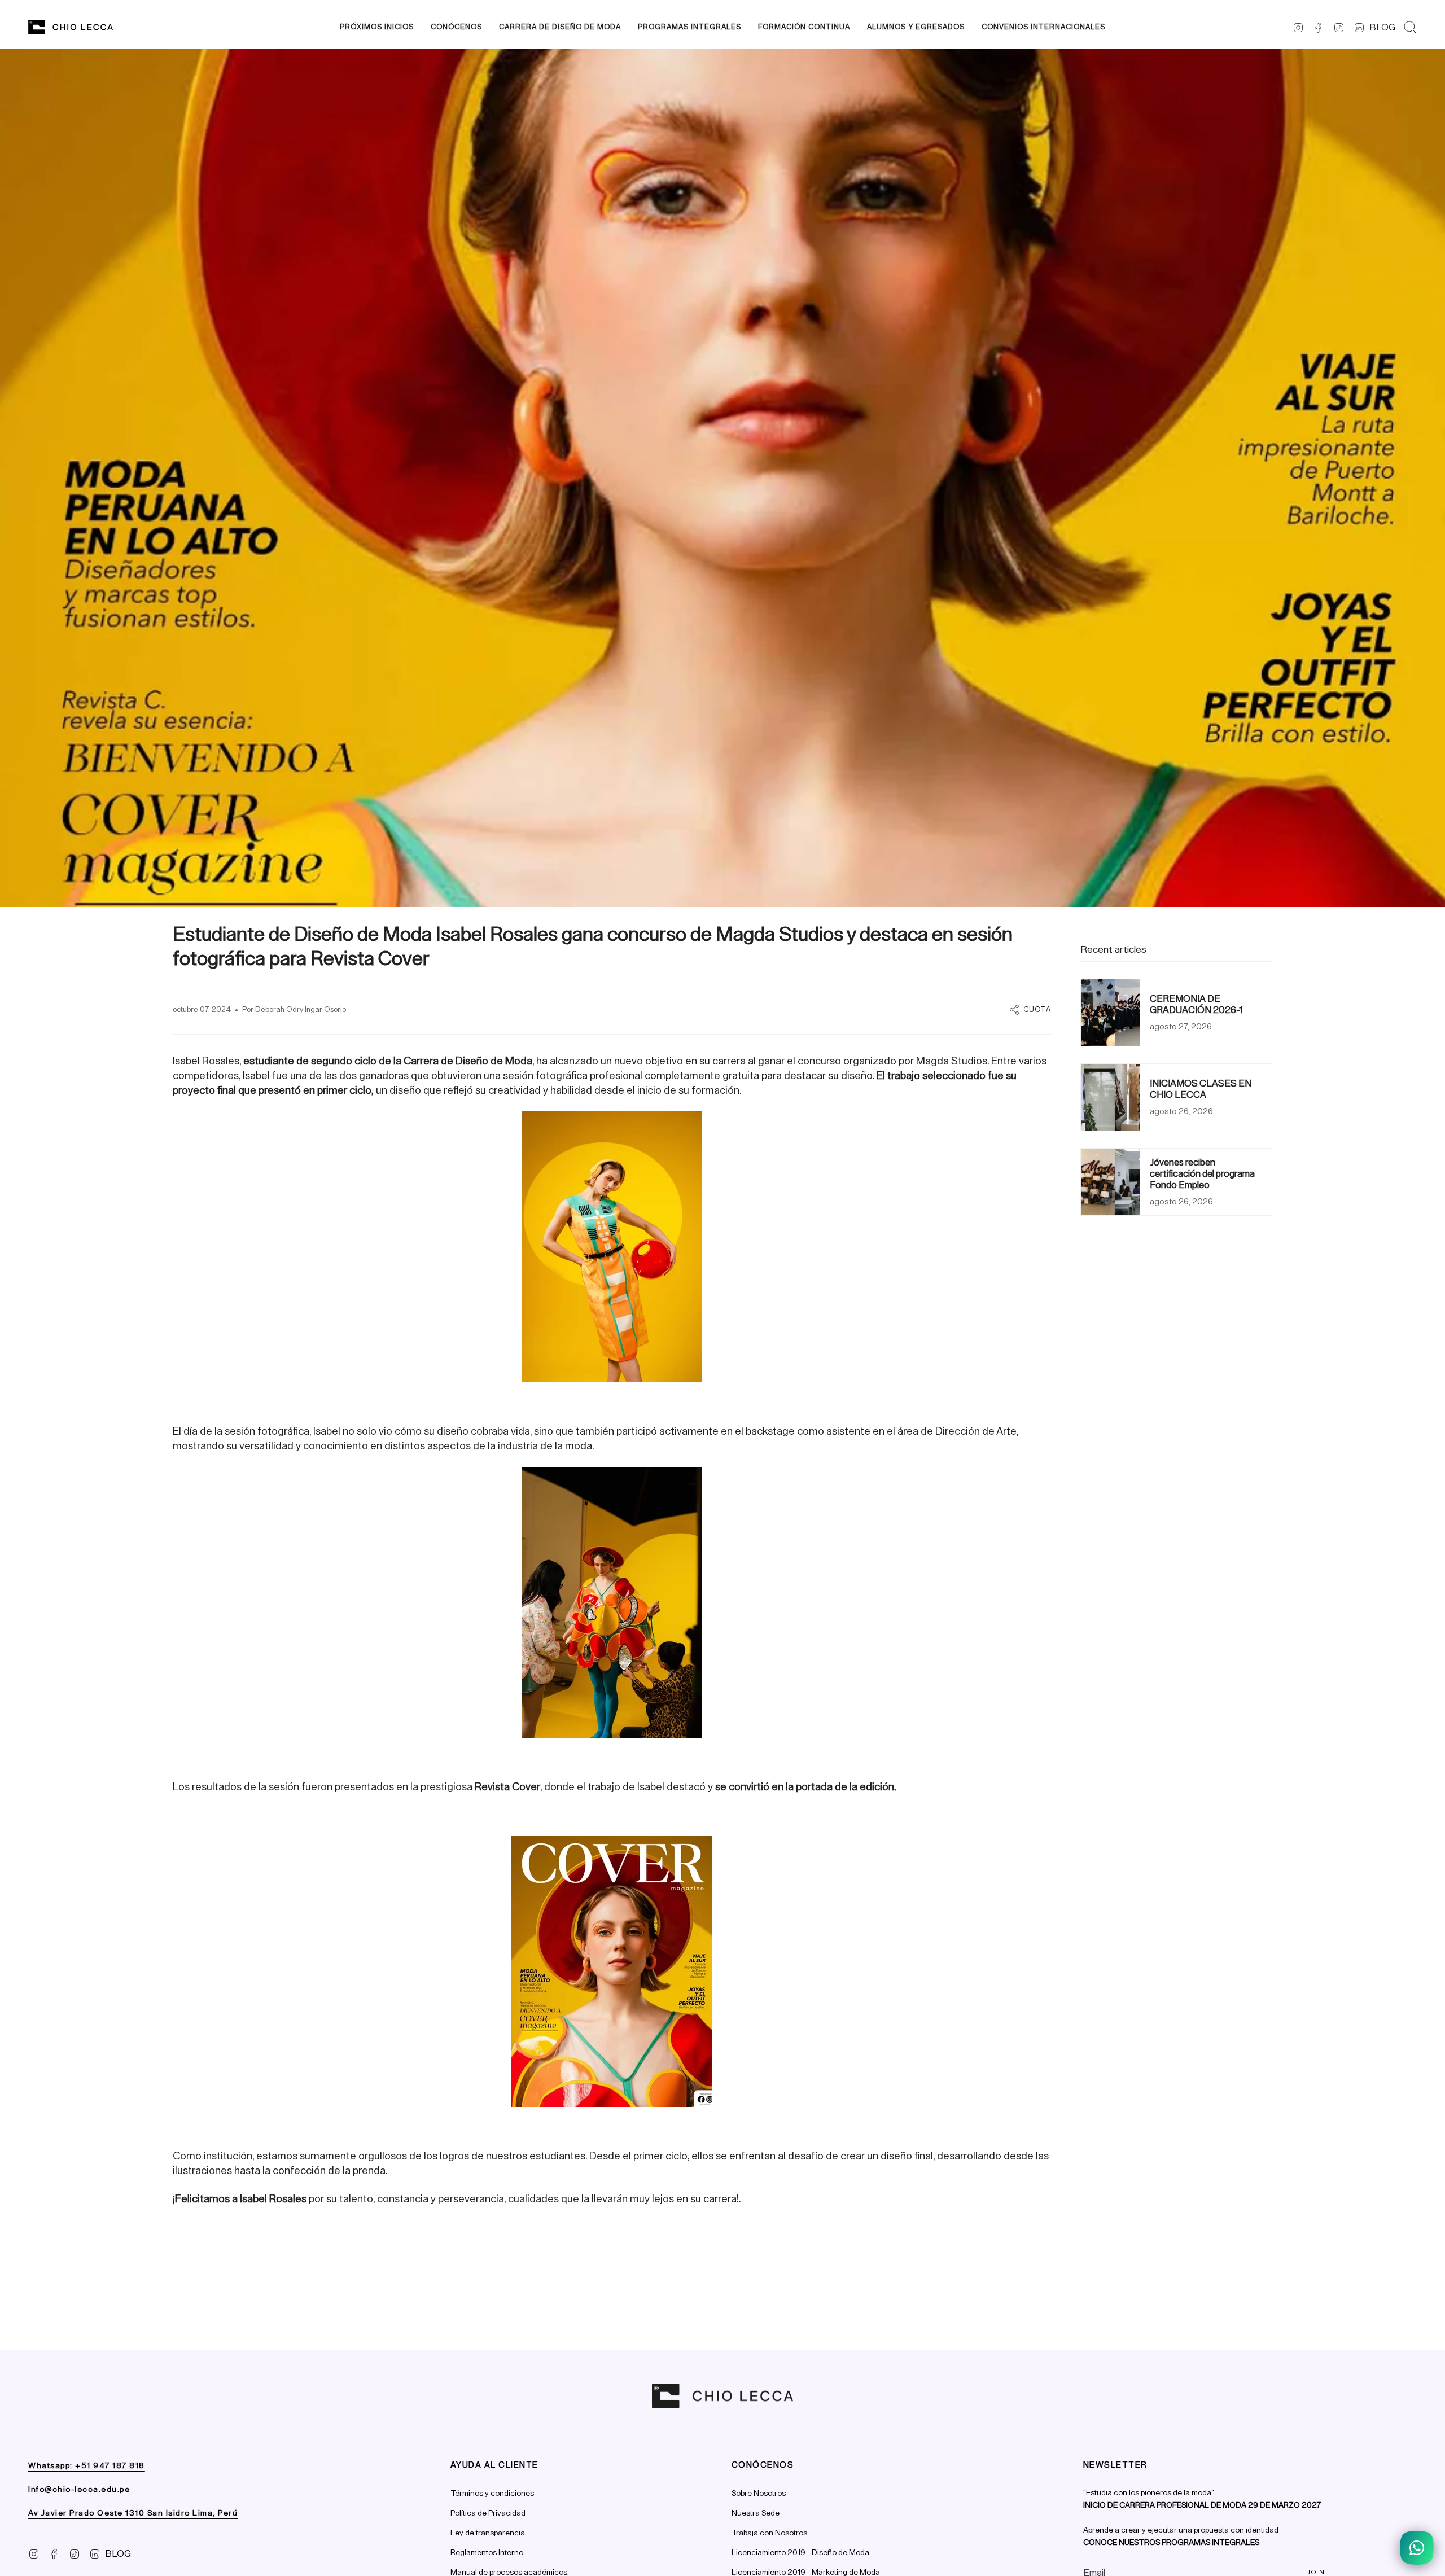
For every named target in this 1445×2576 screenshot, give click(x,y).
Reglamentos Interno (487, 2553)
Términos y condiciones (492, 2493)
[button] (456, 27)
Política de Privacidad (488, 2513)
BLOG (1382, 27)
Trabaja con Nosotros (769, 2533)
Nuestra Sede (756, 2513)
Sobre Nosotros (759, 2493)
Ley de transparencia (488, 2533)
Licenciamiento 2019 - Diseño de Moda (800, 2553)
